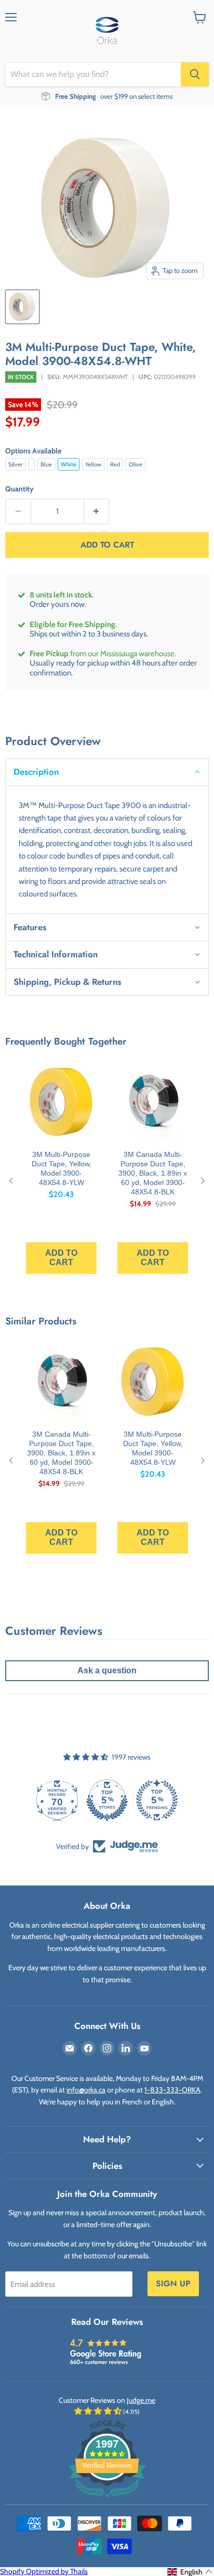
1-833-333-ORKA (172, 2090)
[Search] (195, 74)
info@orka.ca (86, 2090)
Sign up (173, 2284)
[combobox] (93, 74)
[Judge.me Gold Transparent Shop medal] (155, 1800)
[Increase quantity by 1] (97, 511)
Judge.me (141, 2400)
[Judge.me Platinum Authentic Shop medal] (105, 1800)
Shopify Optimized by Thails (44, 2571)
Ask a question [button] (107, 1670)
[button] (107, 772)
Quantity (19, 489)
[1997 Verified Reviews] (107, 2500)
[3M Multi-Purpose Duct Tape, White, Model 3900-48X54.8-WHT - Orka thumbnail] (22, 307)
